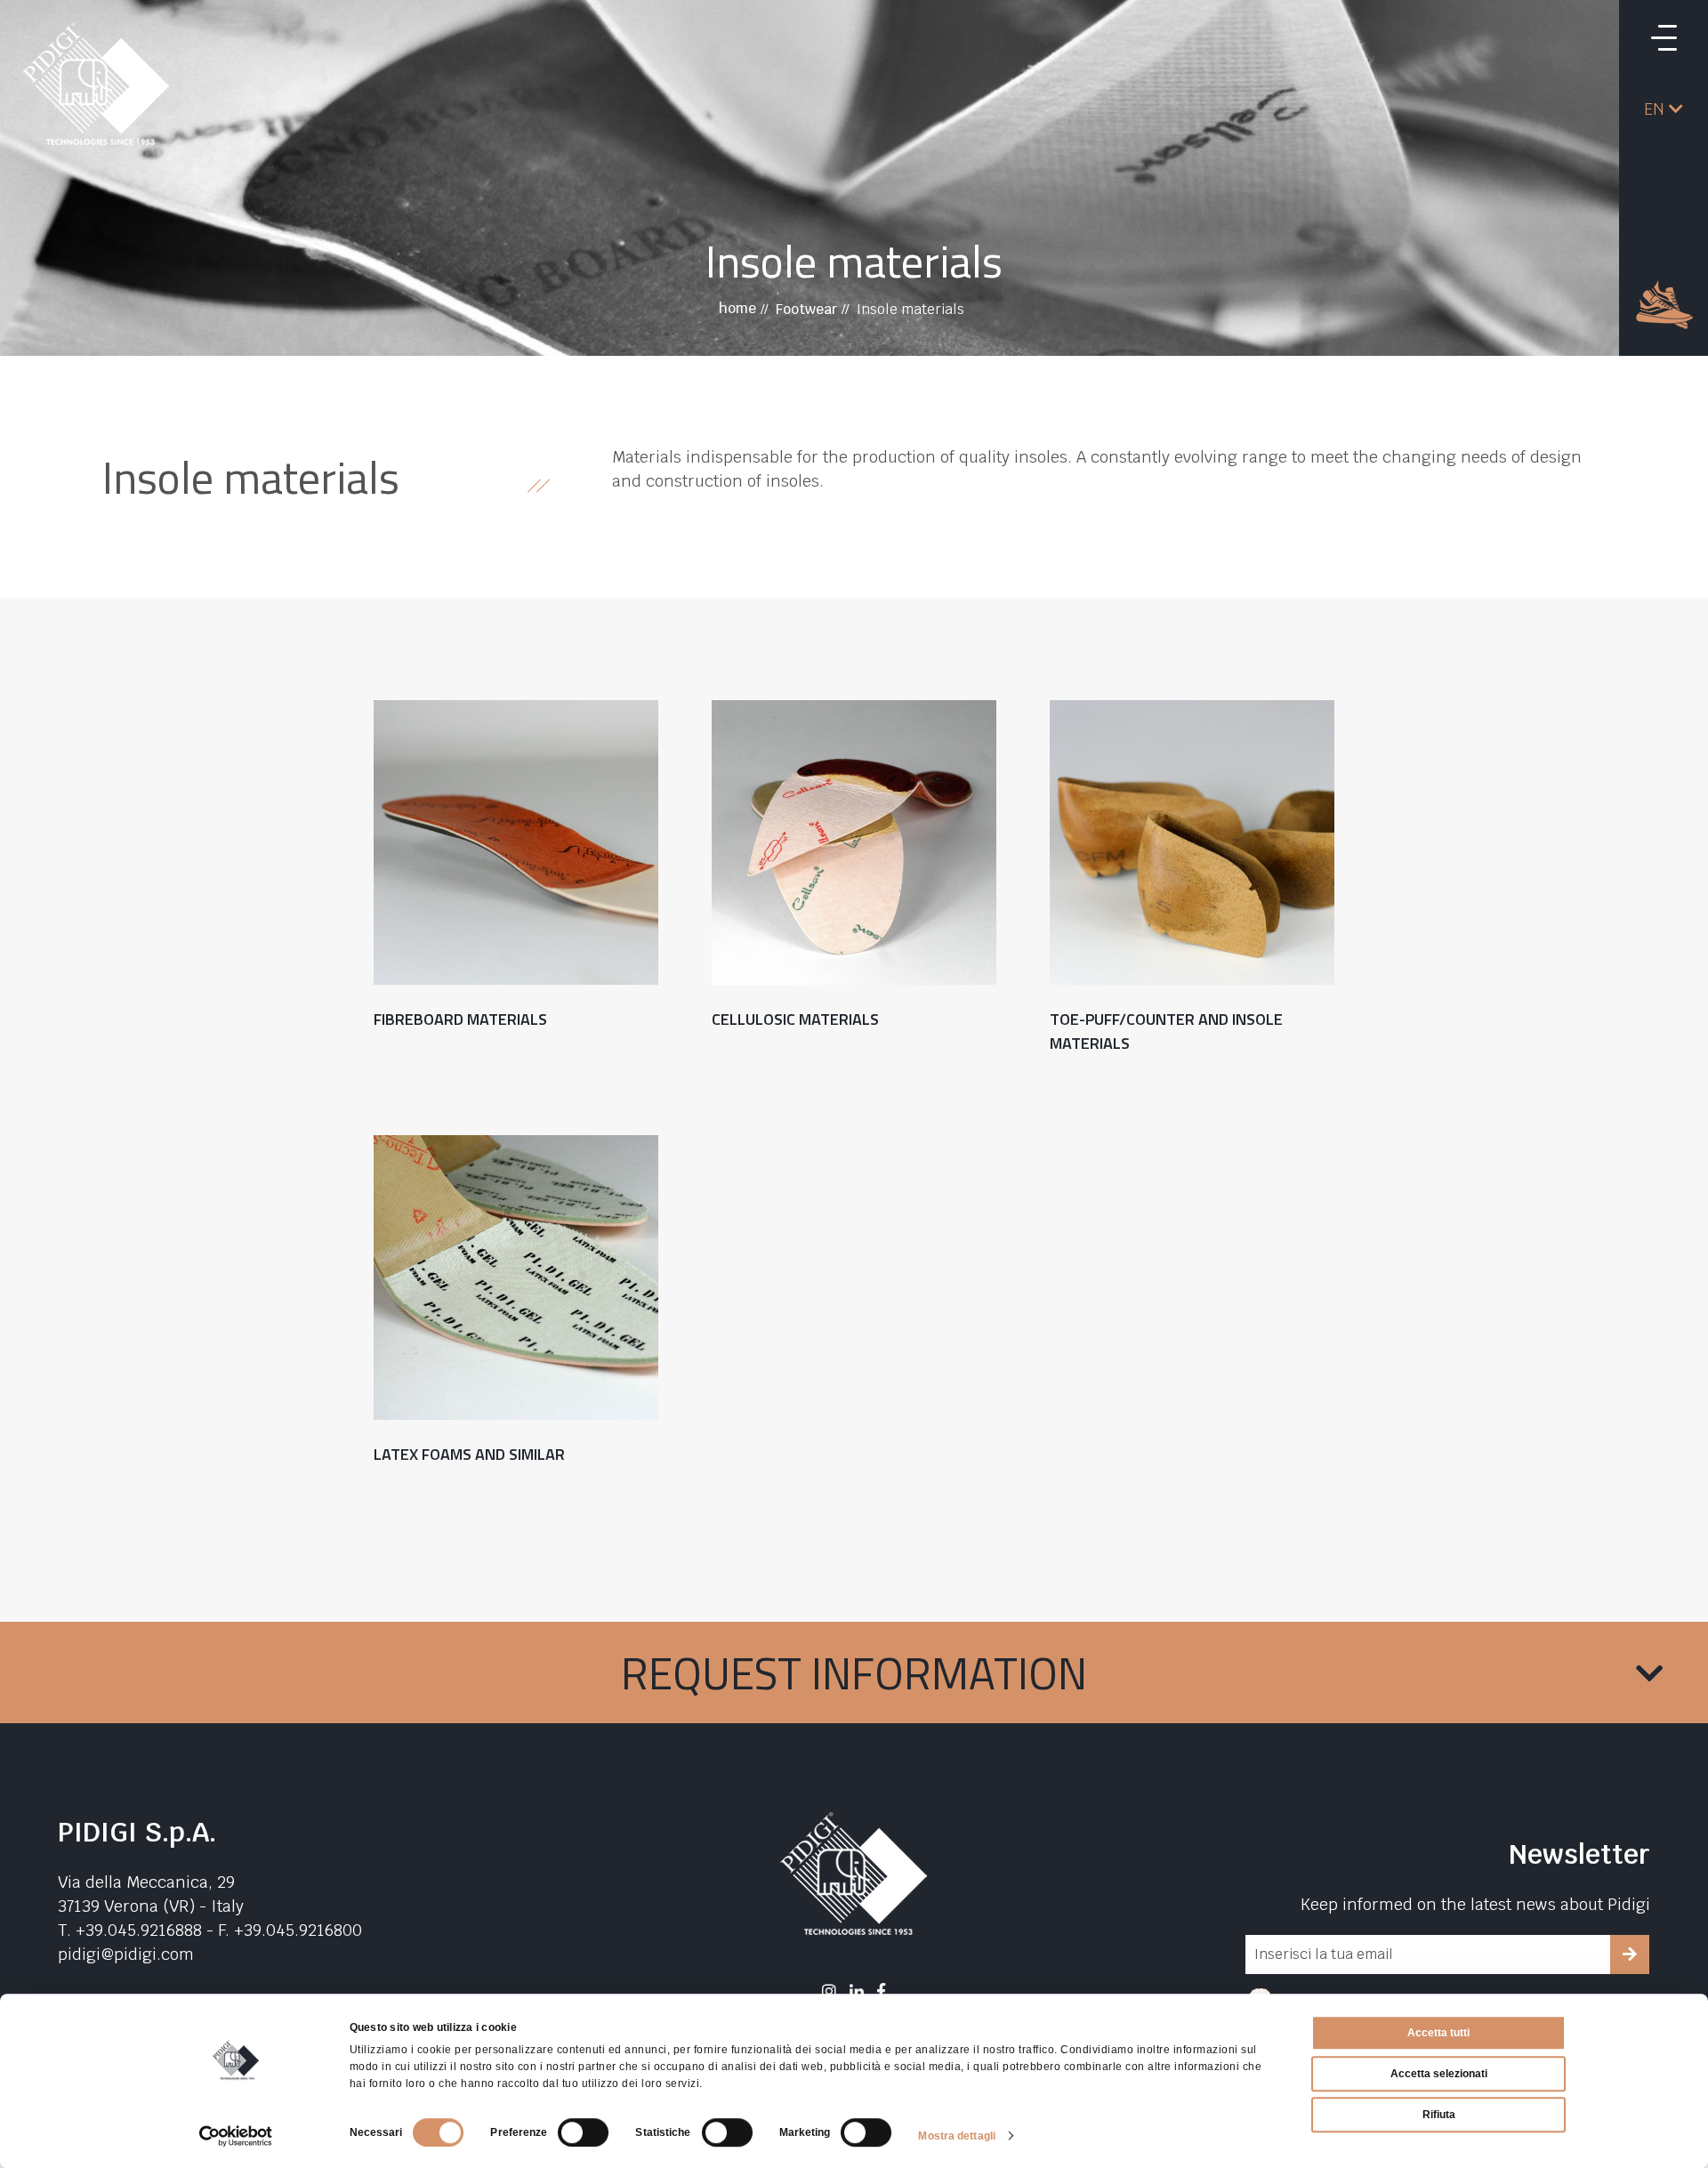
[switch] (583, 2132)
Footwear (806, 309)
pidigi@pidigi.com (126, 1954)
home (737, 308)
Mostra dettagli (957, 2136)
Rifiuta (1439, 2115)
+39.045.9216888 (139, 1930)
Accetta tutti (1438, 2033)
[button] (1664, 109)
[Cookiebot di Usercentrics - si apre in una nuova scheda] (236, 2136)
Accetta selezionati (1439, 2074)
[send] (1630, 1954)
